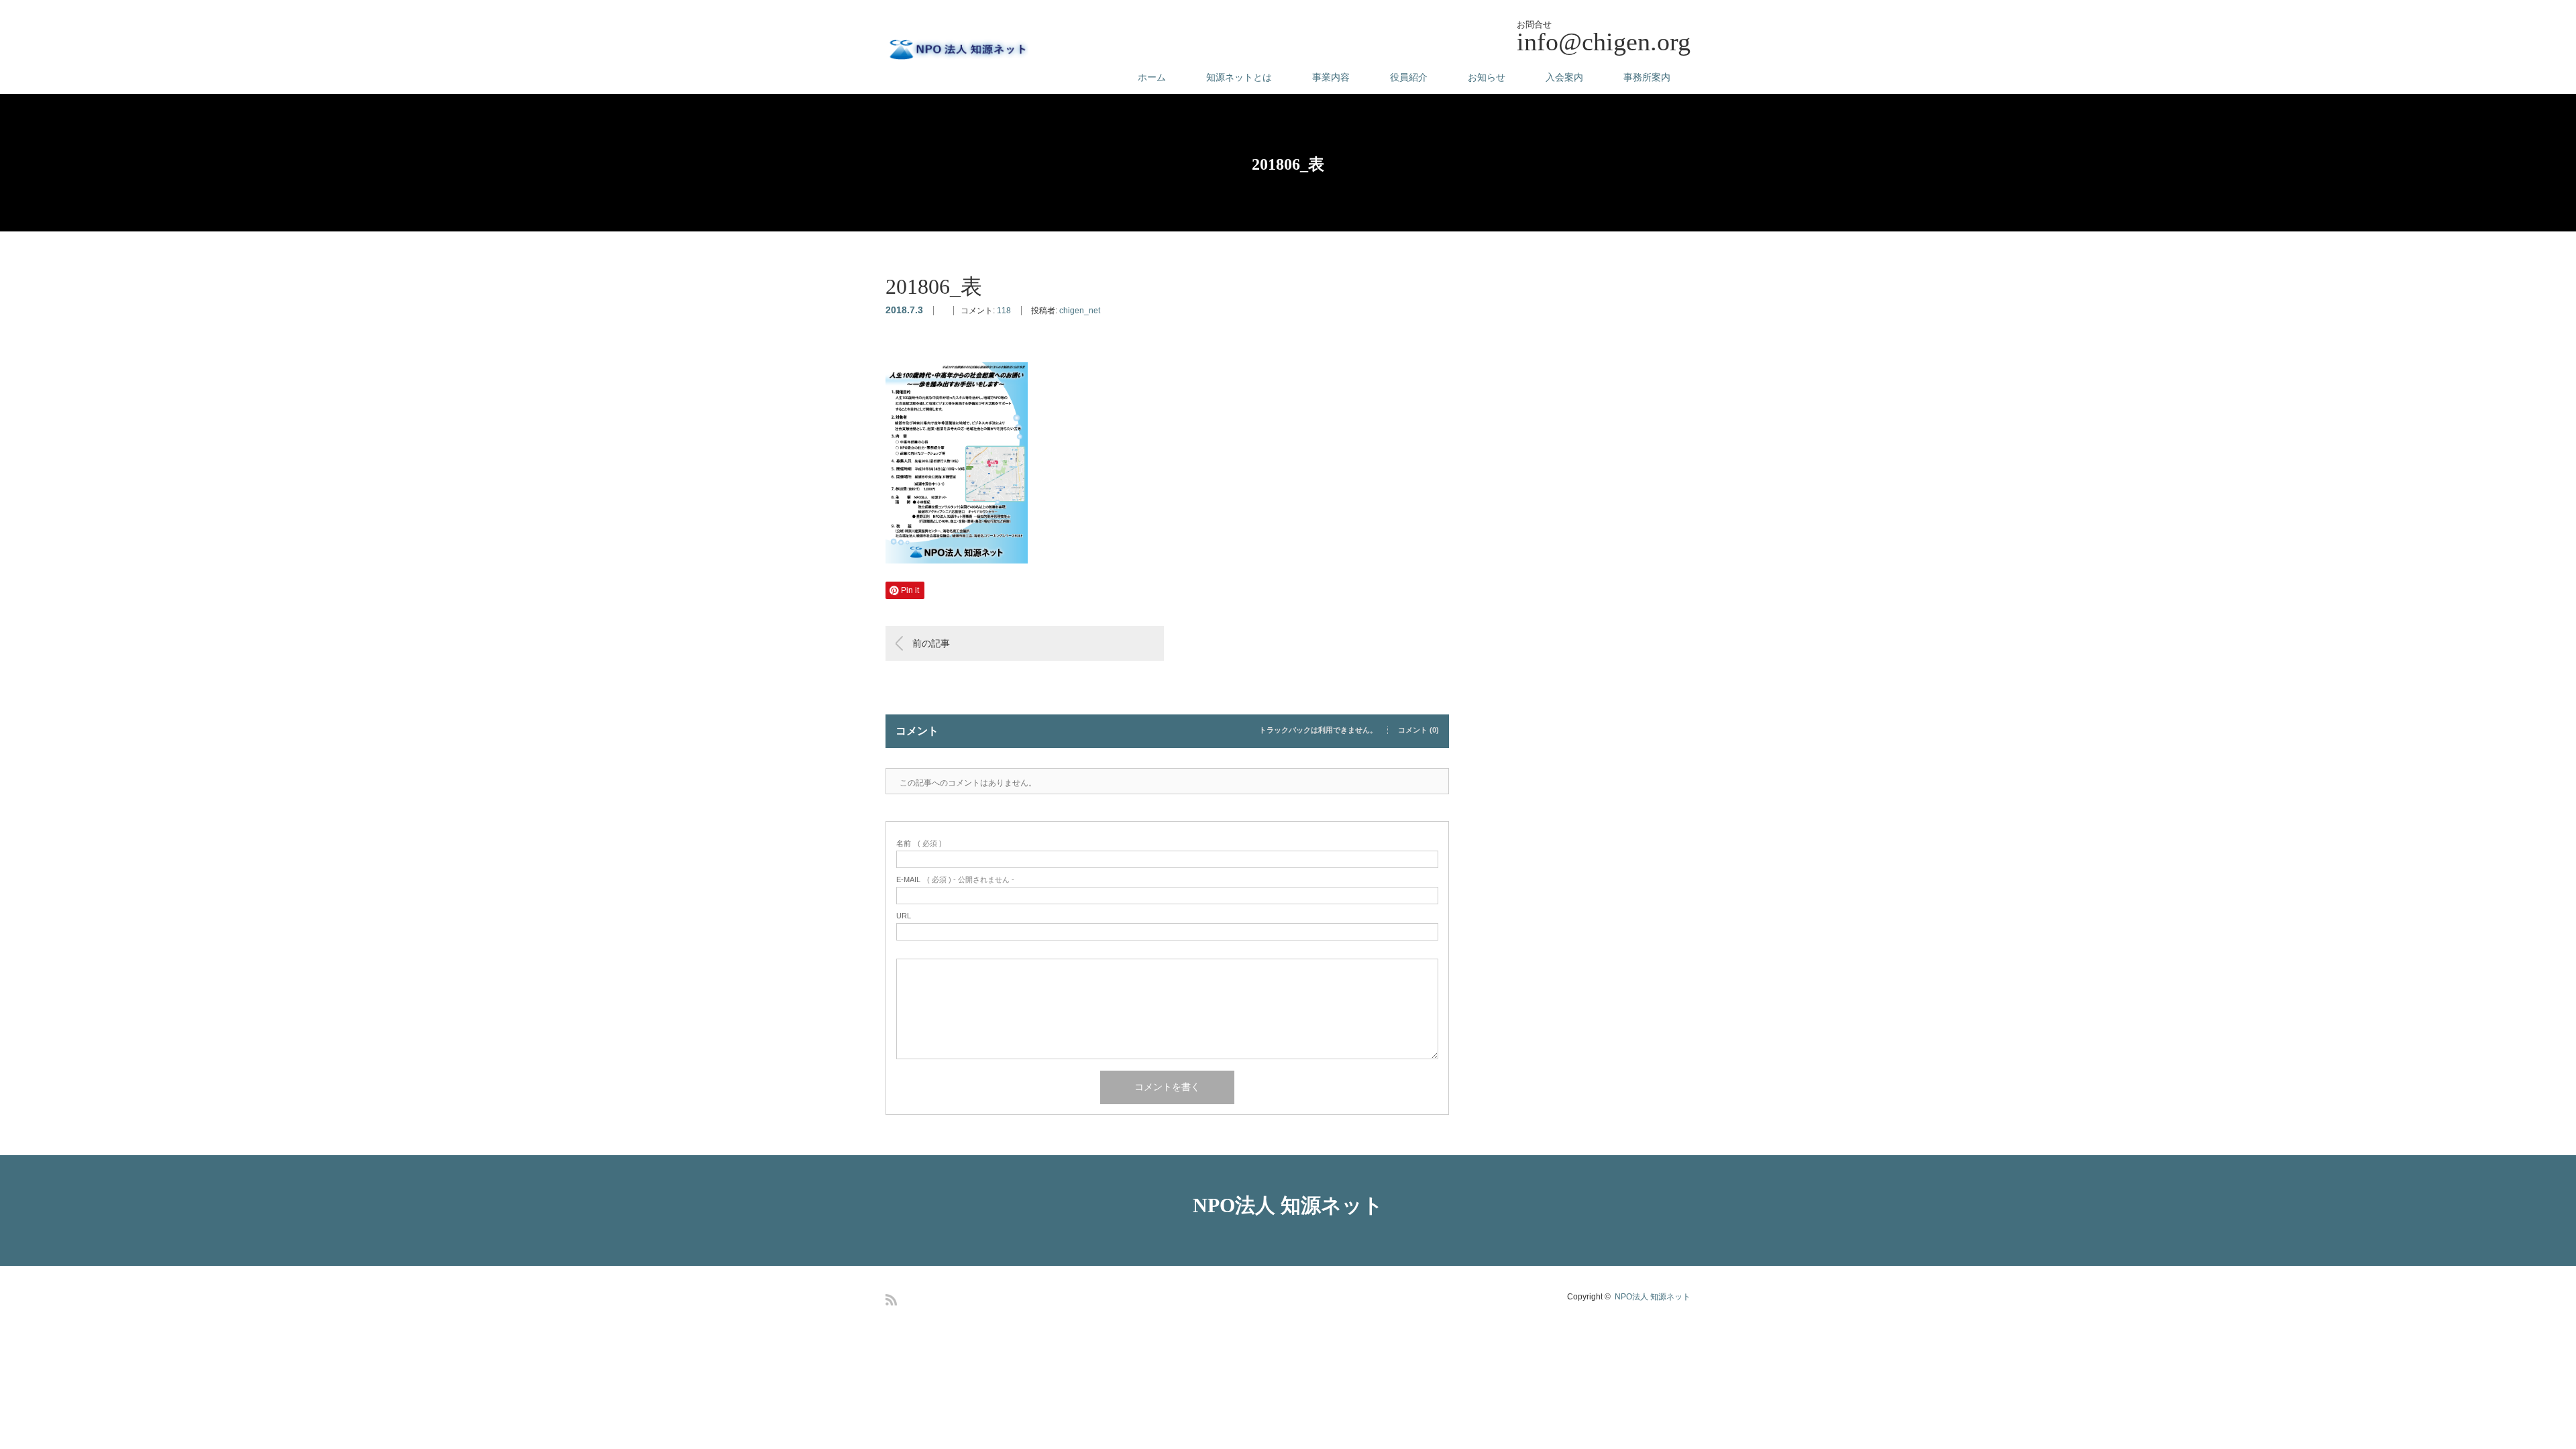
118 (1004, 311)
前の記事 (931, 643)
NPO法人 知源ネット (1288, 1205)
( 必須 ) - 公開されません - (955, 880)
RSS (891, 1300)
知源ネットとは (1239, 77)
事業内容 (1331, 77)
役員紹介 (1409, 77)
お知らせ (1487, 77)
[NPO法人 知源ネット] (957, 50)
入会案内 (1564, 77)
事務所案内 (1647, 77)
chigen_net (1080, 311)
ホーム (1152, 77)
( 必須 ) (919, 844)
